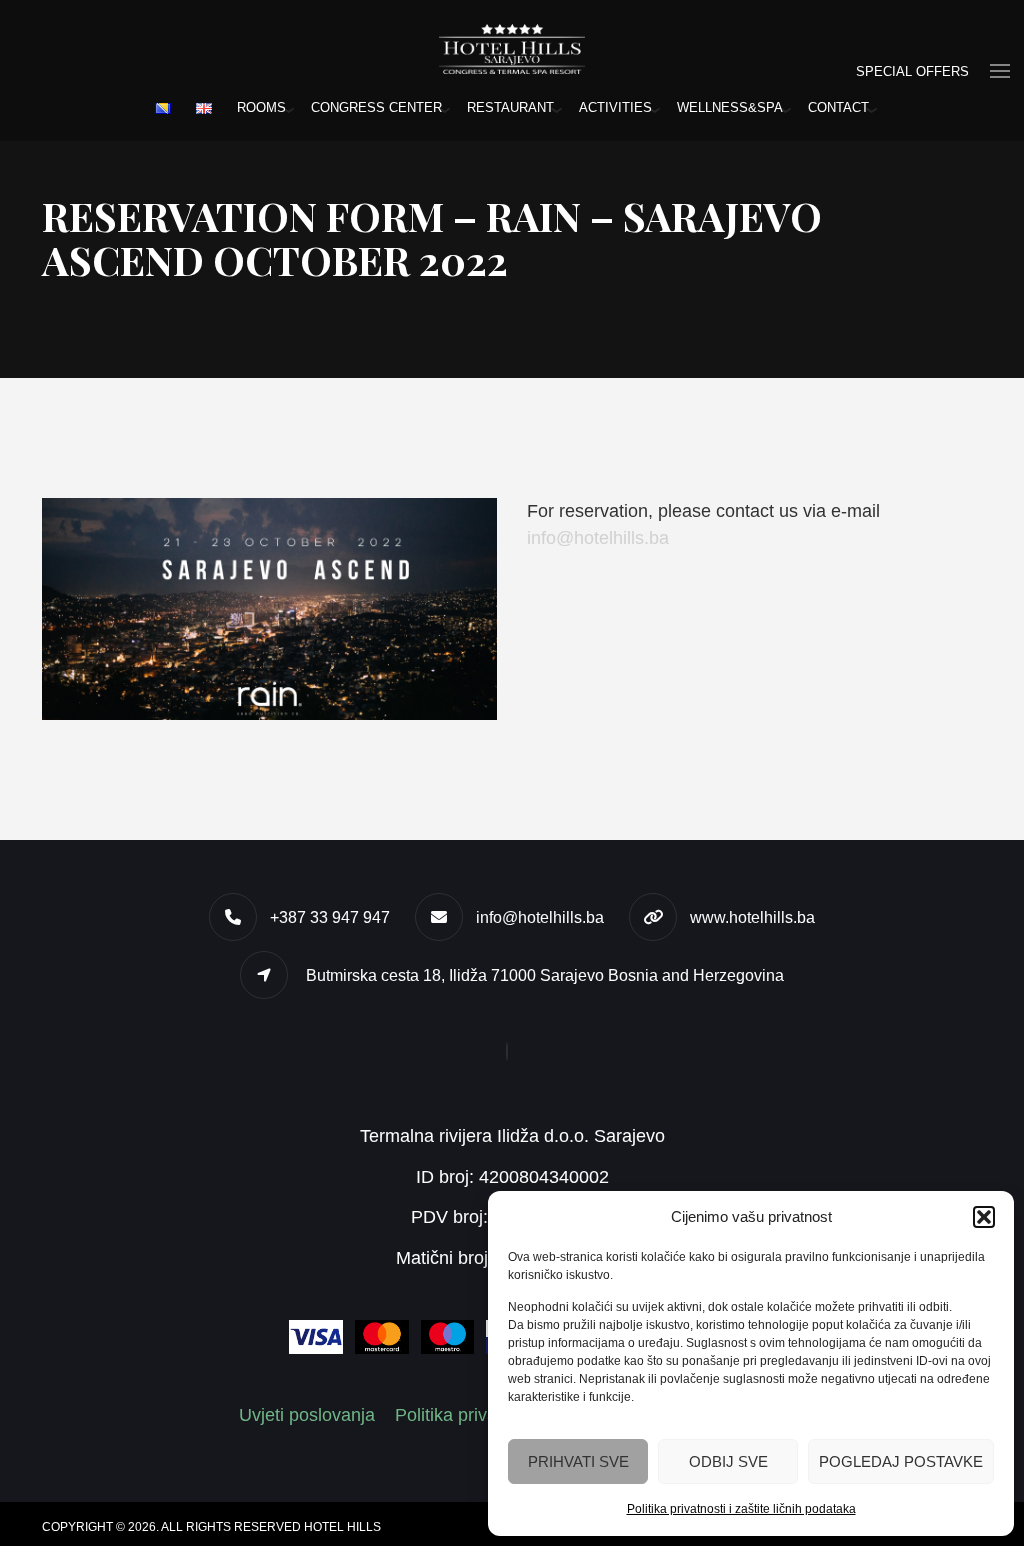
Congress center (376, 107)
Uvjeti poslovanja (307, 1415)
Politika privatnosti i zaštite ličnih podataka (741, 1509)
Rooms (261, 107)
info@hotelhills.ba (598, 538)
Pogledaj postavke (901, 1461)
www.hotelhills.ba (752, 917)
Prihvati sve (578, 1461)
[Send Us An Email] (512, 1051)
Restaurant (510, 107)
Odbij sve (728, 1461)
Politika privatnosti (467, 1415)
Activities (615, 107)
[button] (984, 1217)
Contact (838, 107)
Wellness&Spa (730, 107)
